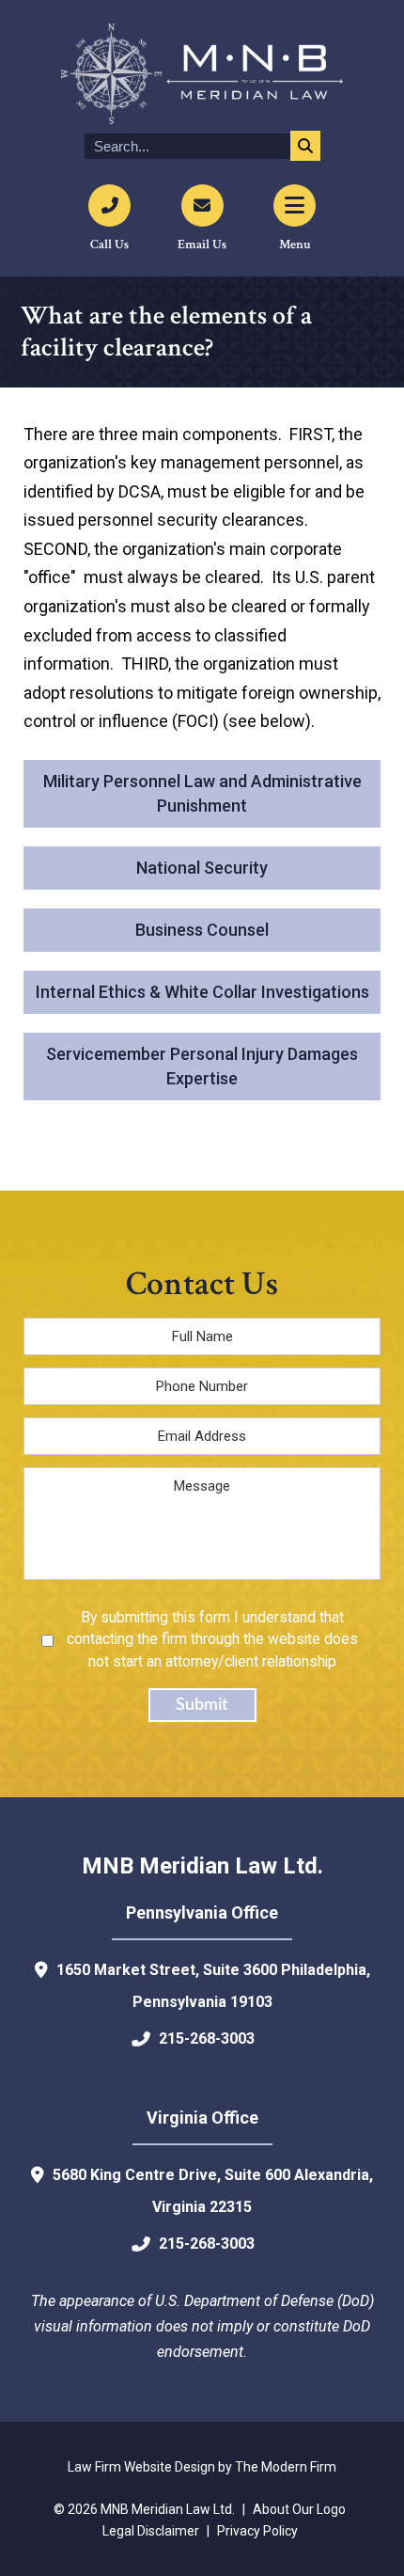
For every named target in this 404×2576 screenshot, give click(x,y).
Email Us (202, 245)
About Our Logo (299, 2509)
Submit (202, 1705)
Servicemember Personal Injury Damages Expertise (202, 1066)
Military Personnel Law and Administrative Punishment (202, 793)
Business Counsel (202, 930)
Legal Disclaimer (151, 2531)
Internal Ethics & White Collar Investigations (202, 992)
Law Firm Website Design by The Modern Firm (202, 2467)
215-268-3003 (207, 2039)
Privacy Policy (257, 2531)
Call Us (109, 245)
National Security (202, 868)
